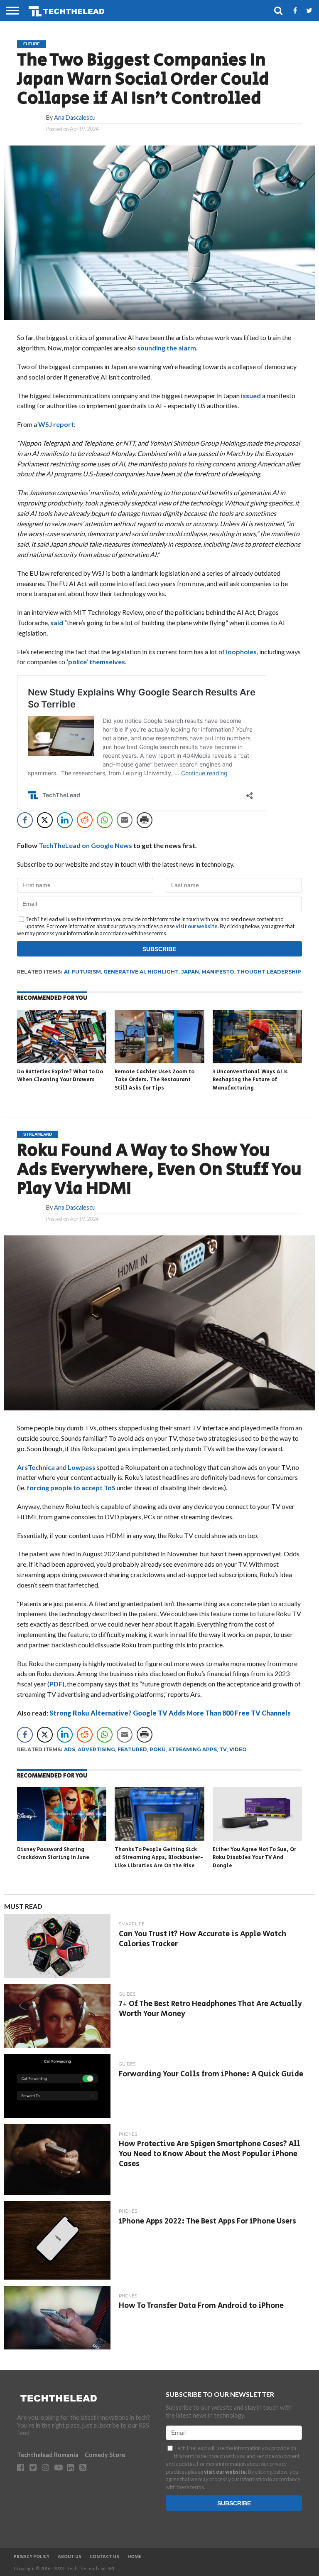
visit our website (197, 926)
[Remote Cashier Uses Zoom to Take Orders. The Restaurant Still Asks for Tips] (159, 1061)
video (238, 1749)
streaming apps (193, 1749)
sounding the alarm (167, 348)
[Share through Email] (125, 820)
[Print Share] (145, 820)
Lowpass (82, 1467)
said (57, 622)
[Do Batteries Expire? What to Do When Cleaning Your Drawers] (62, 1061)
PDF (56, 1684)
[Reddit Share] (85, 820)
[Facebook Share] (25, 820)
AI (67, 972)
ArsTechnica (36, 1467)
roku (158, 1749)
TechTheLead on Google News (85, 845)
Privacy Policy (32, 2557)
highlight (163, 972)
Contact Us (104, 2557)
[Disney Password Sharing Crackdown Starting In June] (62, 1838)
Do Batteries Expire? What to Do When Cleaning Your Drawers (60, 1076)
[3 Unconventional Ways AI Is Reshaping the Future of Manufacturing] (257, 1061)
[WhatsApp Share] (105, 820)
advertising (96, 1749)
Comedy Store (105, 2455)
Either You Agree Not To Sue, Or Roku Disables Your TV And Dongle (254, 1858)
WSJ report (56, 424)
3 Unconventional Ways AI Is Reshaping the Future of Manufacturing (250, 1080)
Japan (190, 972)
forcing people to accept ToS (71, 1488)
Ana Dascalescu (75, 117)
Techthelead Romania (48, 2455)
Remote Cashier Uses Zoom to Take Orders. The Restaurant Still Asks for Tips (155, 1080)
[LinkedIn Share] (65, 820)
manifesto (218, 972)
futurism (86, 972)
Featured (132, 1749)
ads (70, 1749)
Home (134, 2557)
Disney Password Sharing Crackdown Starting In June (53, 1854)
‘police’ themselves (96, 662)
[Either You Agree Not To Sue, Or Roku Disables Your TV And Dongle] (257, 1838)
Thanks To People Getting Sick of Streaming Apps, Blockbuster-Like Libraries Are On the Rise (159, 1858)
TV (223, 1749)
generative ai (124, 972)
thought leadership (269, 972)
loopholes (241, 652)
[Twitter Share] (45, 820)
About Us (70, 2557)
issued (251, 396)
